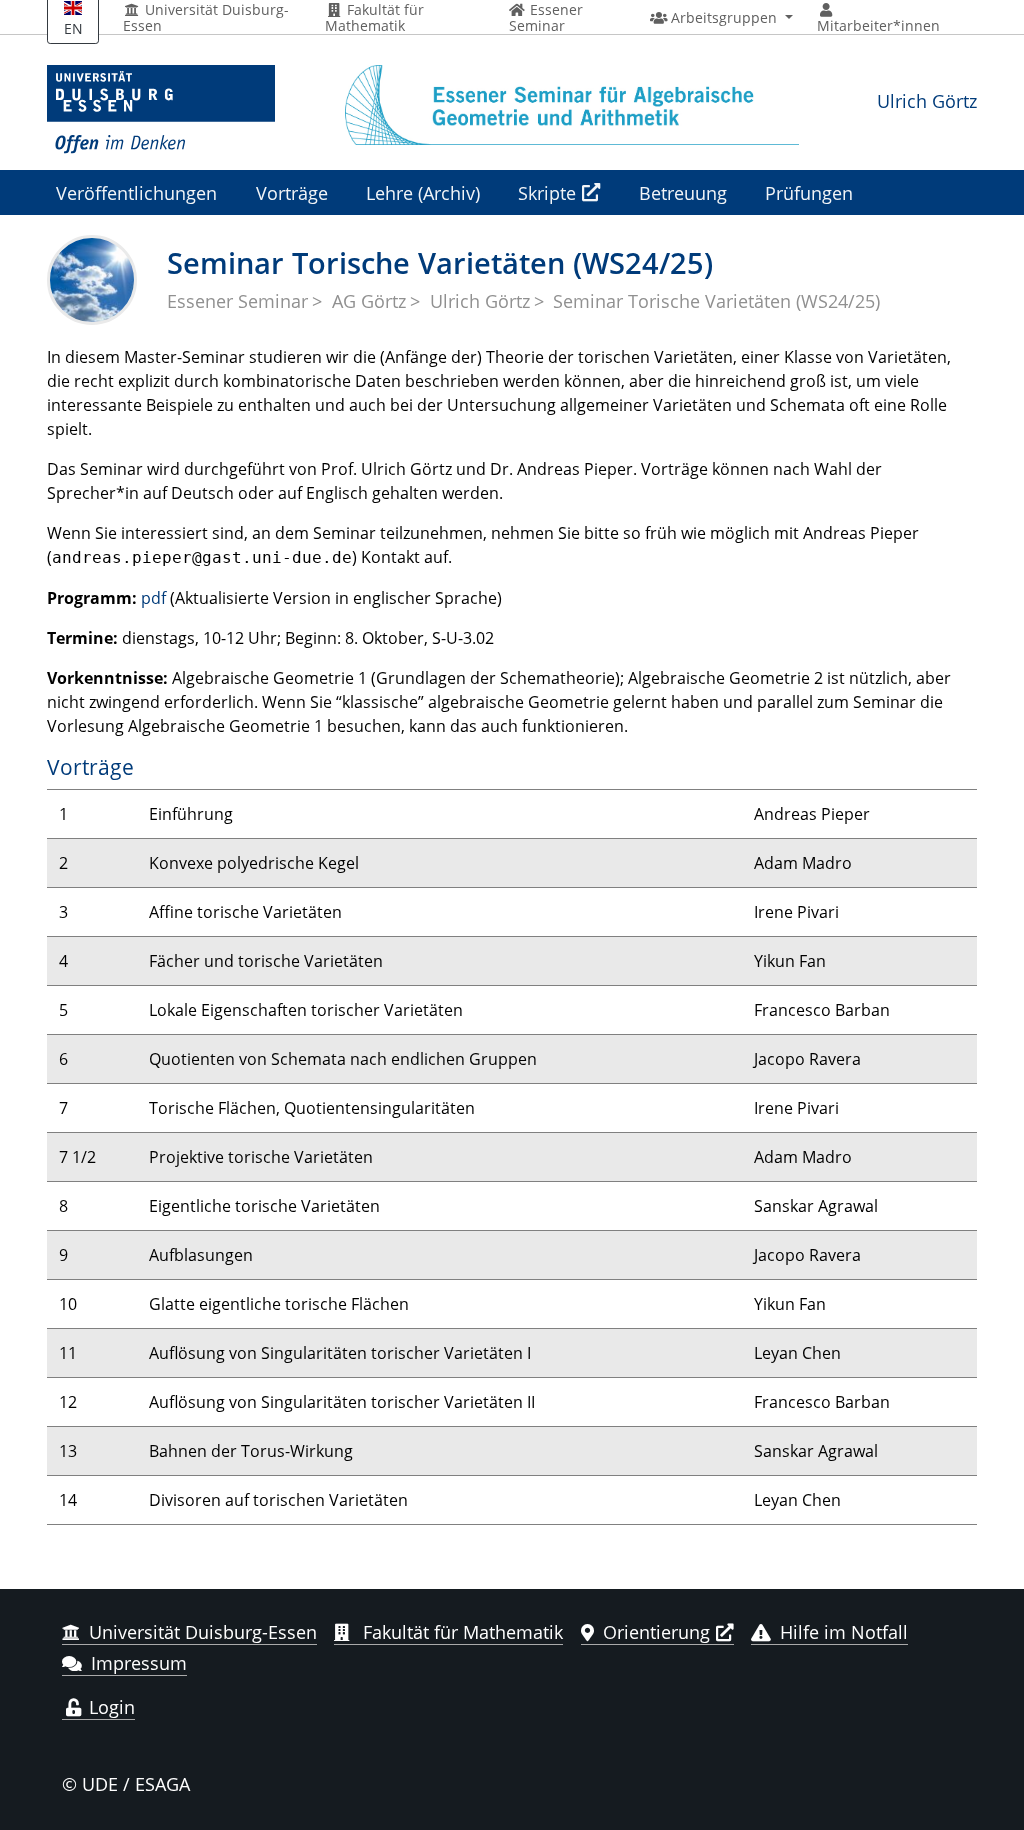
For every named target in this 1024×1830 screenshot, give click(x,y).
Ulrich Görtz (927, 100)
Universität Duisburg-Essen (206, 18)
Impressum (139, 1663)
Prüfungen (809, 192)
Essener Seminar (237, 301)
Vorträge (292, 192)
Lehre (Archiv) (423, 192)
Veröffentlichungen (136, 192)
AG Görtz (369, 301)
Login (109, 1707)
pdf (153, 598)
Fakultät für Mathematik (374, 18)
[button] (721, 18)
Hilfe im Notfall (844, 1632)
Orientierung (656, 1632)
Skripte (547, 192)
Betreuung (683, 192)
